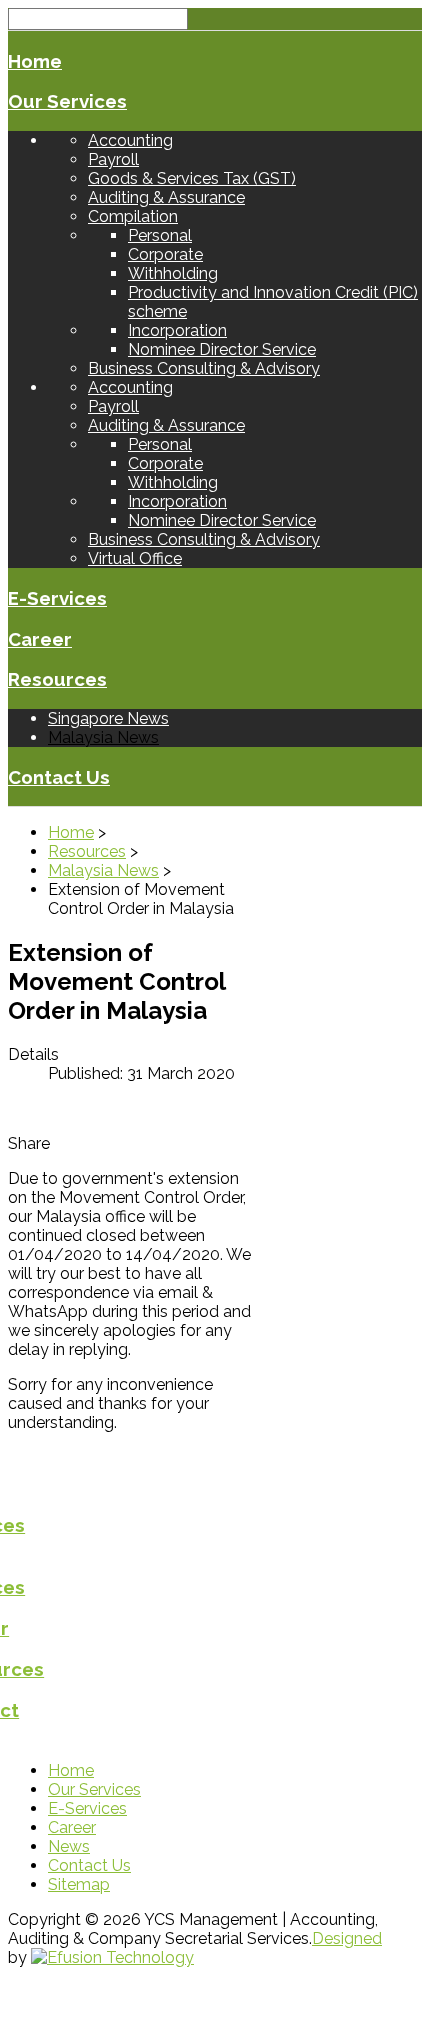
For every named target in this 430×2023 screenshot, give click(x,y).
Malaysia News (103, 737)
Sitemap (79, 1884)
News (69, 1846)
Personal (160, 235)
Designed (347, 1938)
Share (29, 1143)
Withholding (173, 273)
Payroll (113, 159)
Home (35, 61)
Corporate (165, 254)
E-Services (57, 598)
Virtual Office (135, 558)
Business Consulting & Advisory (204, 368)
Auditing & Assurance (166, 197)
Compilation (133, 216)
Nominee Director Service (222, 349)
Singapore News (108, 718)
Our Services (67, 101)
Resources (57, 679)
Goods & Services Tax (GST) (192, 178)
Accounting (130, 140)
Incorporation (177, 330)
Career (40, 639)
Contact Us (59, 777)
